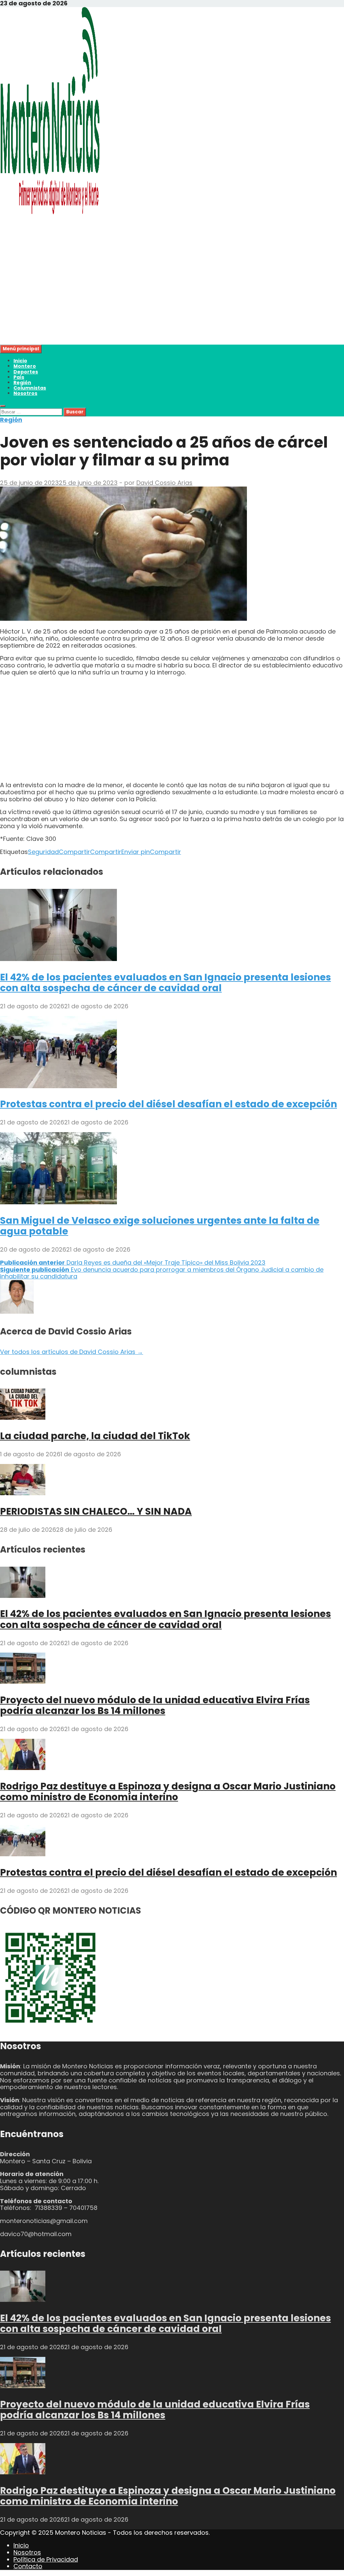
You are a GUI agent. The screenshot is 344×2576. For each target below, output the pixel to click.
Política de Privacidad (46, 2559)
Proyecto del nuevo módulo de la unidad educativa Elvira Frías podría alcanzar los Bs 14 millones (155, 1705)
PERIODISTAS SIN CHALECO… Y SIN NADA (96, 1511)
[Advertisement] (172, 298)
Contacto (28, 2566)
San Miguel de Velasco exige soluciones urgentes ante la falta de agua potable (160, 1226)
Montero (25, 366)
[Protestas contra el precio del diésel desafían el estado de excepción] (58, 1086)
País (19, 377)
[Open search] (3, 406)
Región (22, 383)
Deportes (26, 372)
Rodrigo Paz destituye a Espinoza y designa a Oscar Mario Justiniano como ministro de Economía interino (168, 1792)
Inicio (20, 361)
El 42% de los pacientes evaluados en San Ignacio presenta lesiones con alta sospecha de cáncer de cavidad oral (165, 983)
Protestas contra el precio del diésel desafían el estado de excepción (168, 1104)
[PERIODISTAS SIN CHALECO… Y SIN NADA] (23, 1493)
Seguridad (43, 852)
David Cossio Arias (164, 483)
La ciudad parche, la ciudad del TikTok (95, 1436)
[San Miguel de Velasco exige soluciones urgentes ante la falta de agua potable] (58, 1202)
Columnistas (30, 388)
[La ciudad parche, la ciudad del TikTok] (23, 1418)
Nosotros (25, 393)
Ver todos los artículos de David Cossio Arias (72, 1352)
